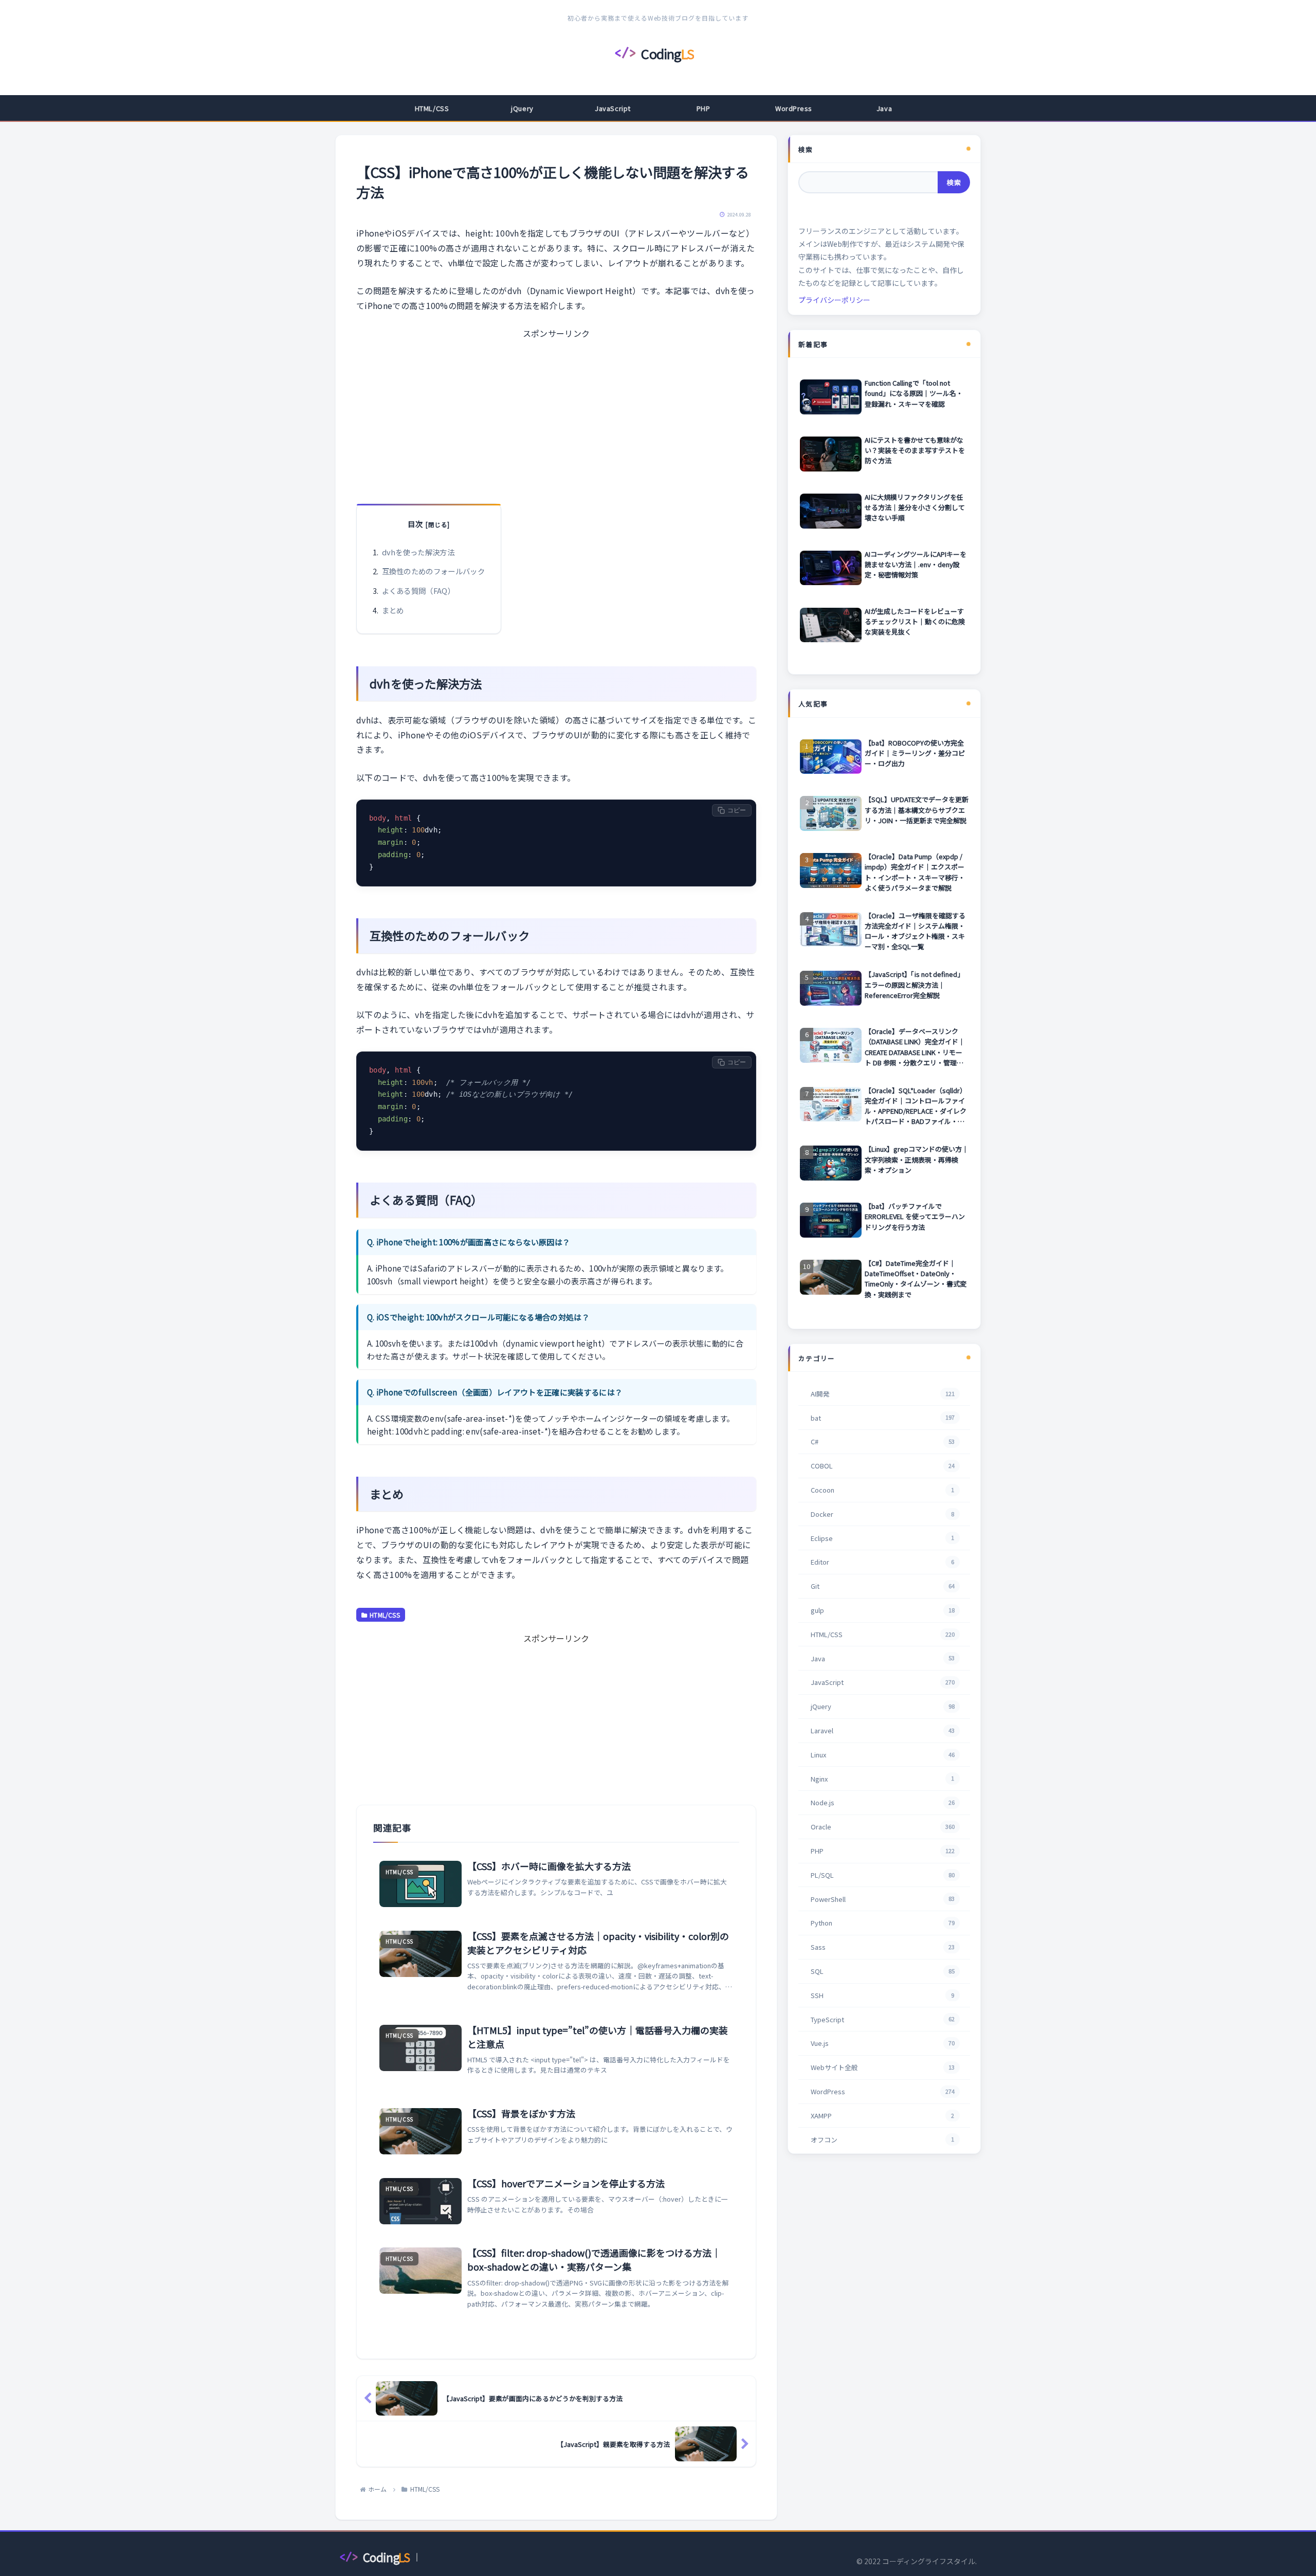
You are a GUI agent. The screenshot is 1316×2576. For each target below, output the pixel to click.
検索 (806, 149)
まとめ (393, 610)
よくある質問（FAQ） (419, 591)
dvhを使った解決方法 (418, 552)
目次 (415, 524)
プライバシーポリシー (834, 300)
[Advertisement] (556, 413)
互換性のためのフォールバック (433, 571)
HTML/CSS (385, 1615)
